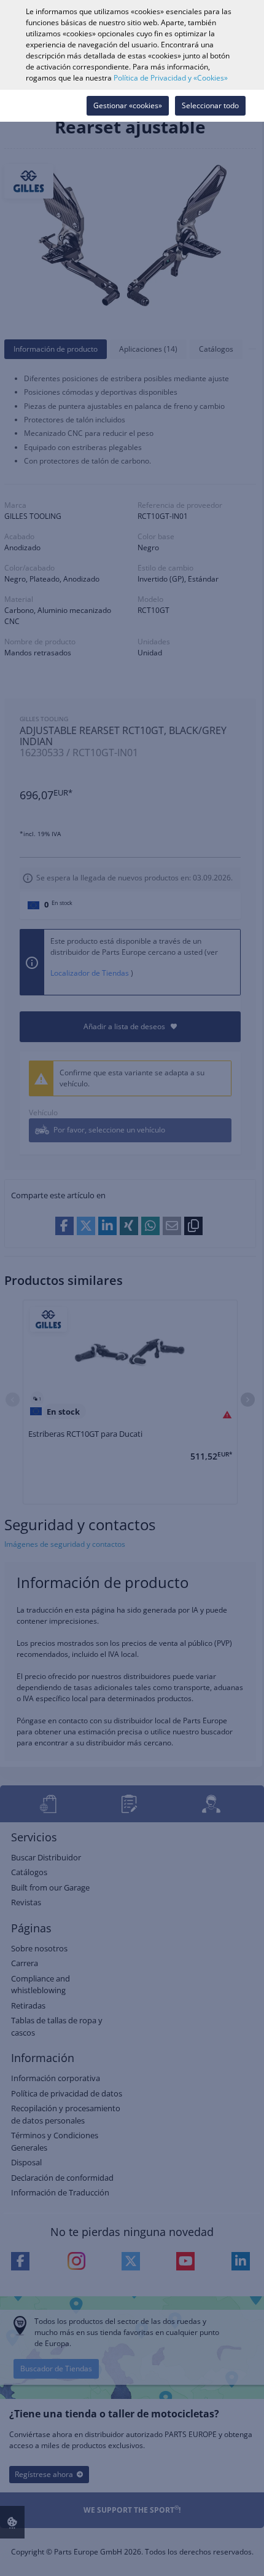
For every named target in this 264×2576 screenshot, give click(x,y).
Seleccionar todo (210, 105)
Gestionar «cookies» (128, 105)
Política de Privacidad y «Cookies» (171, 78)
